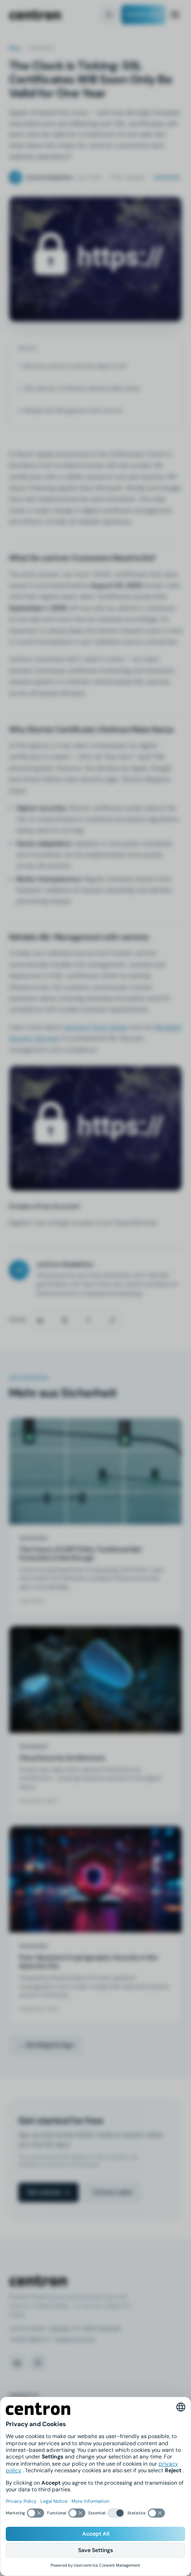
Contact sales (143, 14)
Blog (14, 48)
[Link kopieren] (112, 1320)
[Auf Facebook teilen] (88, 1320)
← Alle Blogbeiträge (46, 2045)
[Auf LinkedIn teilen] (40, 1320)
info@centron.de (74, 2340)
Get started (44, 2192)
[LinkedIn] (17, 2363)
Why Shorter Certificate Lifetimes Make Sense (82, 388)
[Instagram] (38, 2363)
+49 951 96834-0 (30, 2340)
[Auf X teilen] (64, 1320)
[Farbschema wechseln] (109, 15)
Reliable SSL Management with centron (73, 411)
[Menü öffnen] (175, 14)
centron (35, 15)
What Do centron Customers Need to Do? (75, 366)
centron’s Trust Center (95, 1027)
